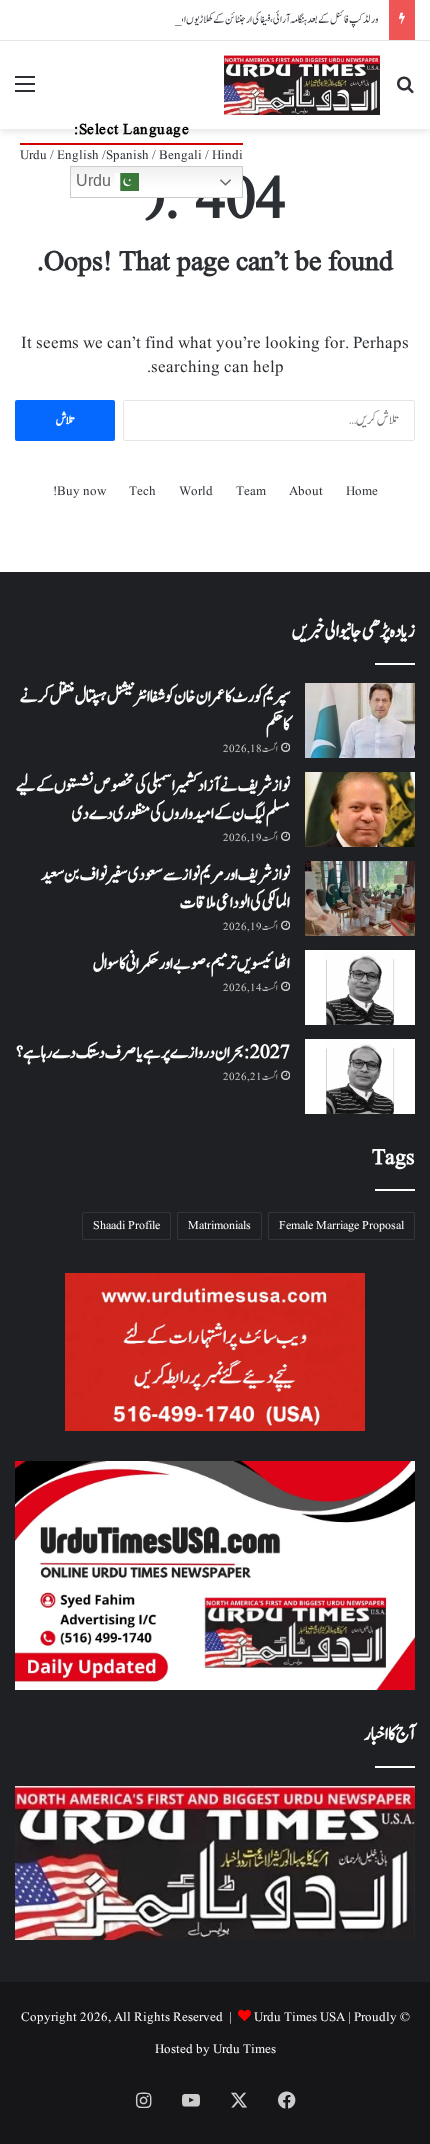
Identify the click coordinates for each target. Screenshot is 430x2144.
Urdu (95, 180)
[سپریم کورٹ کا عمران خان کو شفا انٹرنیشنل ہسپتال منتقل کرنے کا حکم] (360, 720)
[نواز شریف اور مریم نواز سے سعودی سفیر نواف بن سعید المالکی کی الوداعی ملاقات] (360, 898)
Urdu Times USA (299, 2017)
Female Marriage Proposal (341, 1225)
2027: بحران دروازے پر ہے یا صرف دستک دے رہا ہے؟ (153, 1053)
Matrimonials (219, 1225)
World (196, 491)
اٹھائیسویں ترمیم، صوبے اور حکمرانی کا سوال (191, 964)
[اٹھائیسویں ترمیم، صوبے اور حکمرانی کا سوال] (360, 987)
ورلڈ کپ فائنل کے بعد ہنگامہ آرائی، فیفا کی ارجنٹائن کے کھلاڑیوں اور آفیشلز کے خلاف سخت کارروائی (231, 19)
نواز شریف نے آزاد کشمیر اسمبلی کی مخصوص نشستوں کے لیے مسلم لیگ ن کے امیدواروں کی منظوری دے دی (153, 800)
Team (251, 491)
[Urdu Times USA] (302, 85)
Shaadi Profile (126, 1225)
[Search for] (405, 92)
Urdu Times (244, 2049)
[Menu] (25, 92)
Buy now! (79, 491)
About (306, 491)
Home (362, 491)
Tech (142, 491)
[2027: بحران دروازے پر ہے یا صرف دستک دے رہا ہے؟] (360, 1076)
